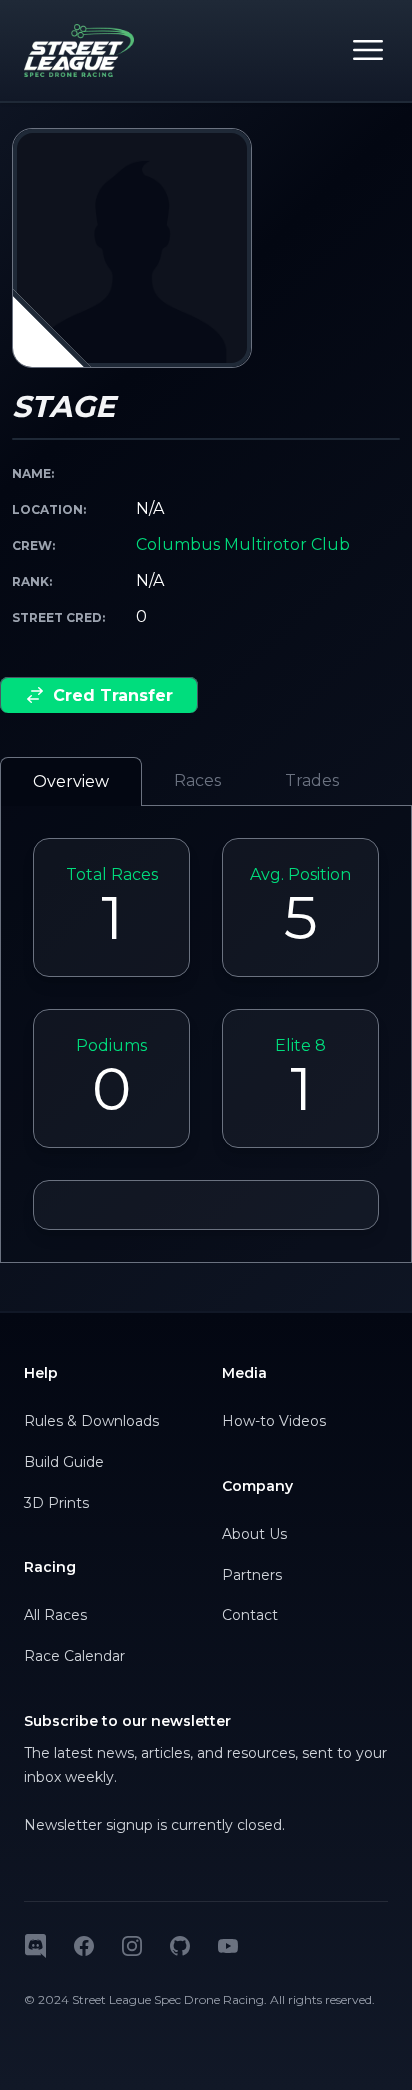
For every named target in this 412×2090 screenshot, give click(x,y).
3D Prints (56, 1503)
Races (197, 780)
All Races (55, 1615)
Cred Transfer (113, 695)
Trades (312, 780)
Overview (71, 781)
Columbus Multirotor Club (243, 544)
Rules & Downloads (91, 1421)
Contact (250, 1615)
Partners (252, 1575)
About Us (254, 1534)
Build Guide (64, 1462)
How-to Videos (274, 1421)
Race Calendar (74, 1656)
